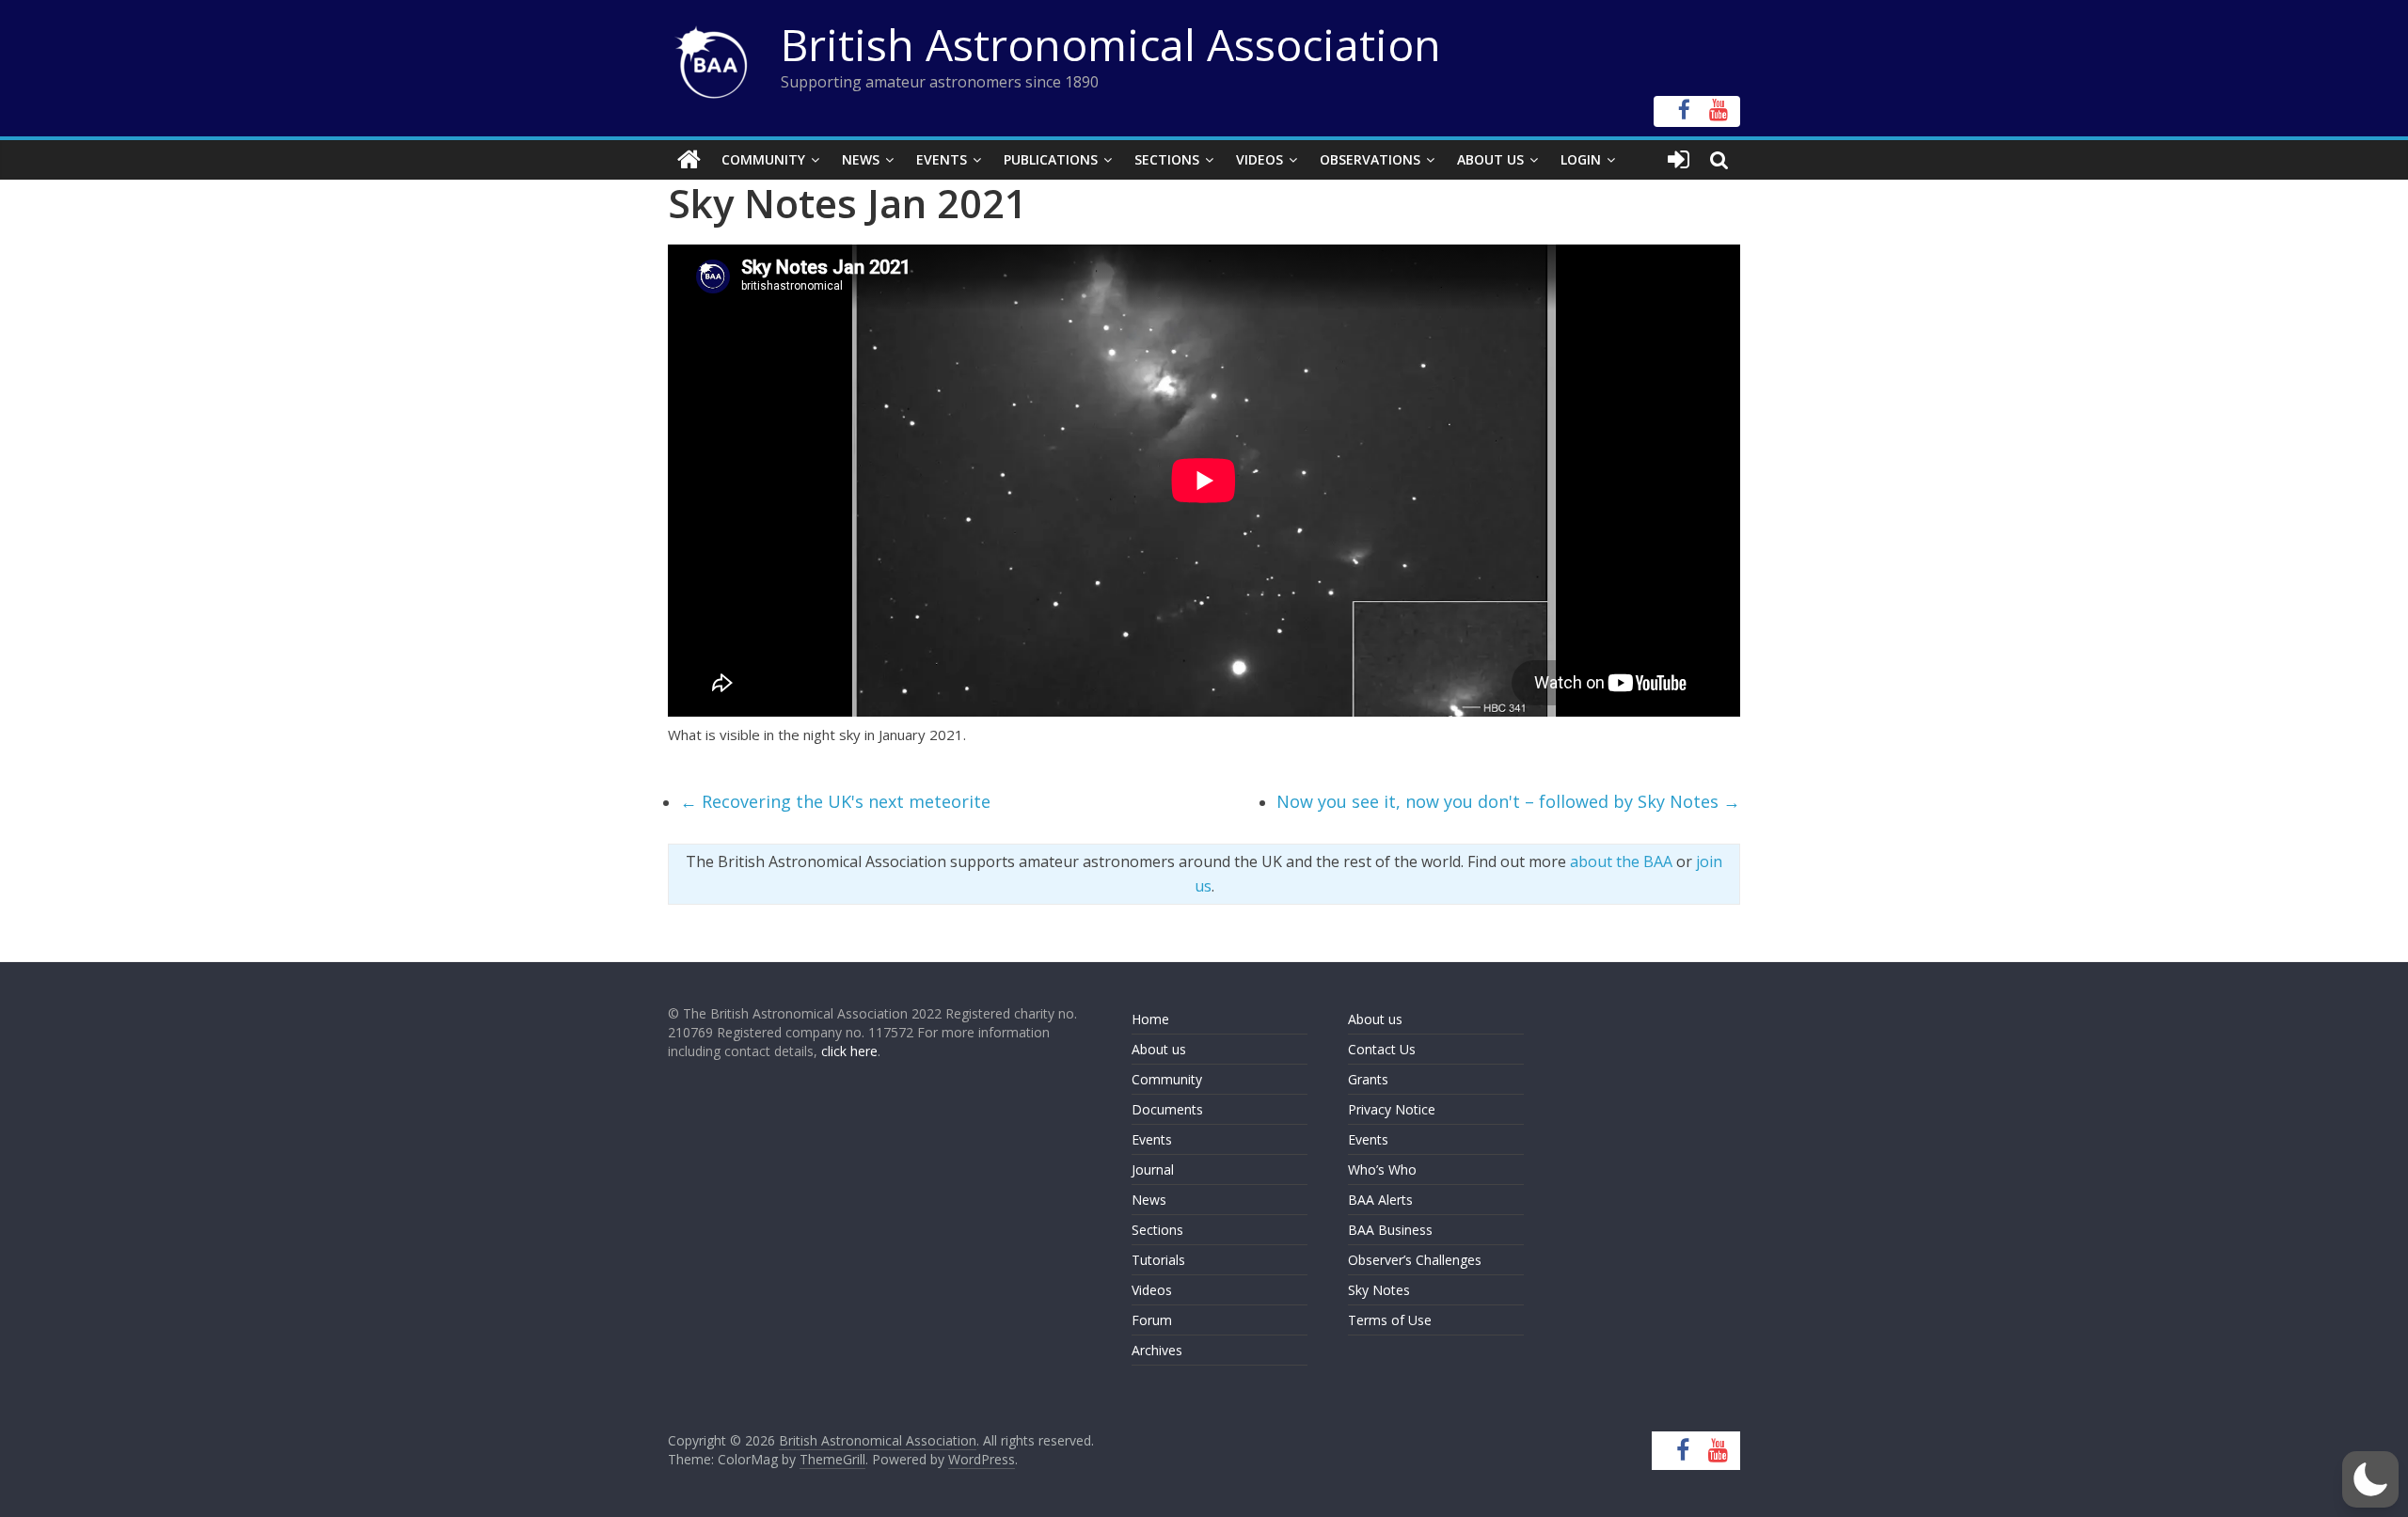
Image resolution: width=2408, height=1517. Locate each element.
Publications (1051, 159)
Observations (1370, 159)
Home (1150, 1019)
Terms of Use (1390, 1320)
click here (849, 1051)
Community (763, 159)
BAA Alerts (1380, 1200)
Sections (1167, 159)
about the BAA (1621, 861)
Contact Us (1382, 1049)
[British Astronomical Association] (689, 160)
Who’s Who (1382, 1169)
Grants (1368, 1079)
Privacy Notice (1392, 1109)
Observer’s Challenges (1415, 1260)
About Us (1490, 159)
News (861, 159)
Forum (1152, 1320)
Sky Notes (1379, 1290)
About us (1159, 1049)
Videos (1259, 159)
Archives (1157, 1350)
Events (942, 159)
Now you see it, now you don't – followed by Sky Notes (1508, 801)
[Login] (1679, 160)
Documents (1167, 1109)
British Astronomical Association (1111, 44)
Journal (1153, 1169)
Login (1581, 159)
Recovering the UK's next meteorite (835, 801)
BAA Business (1390, 1230)
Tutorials (1158, 1260)
